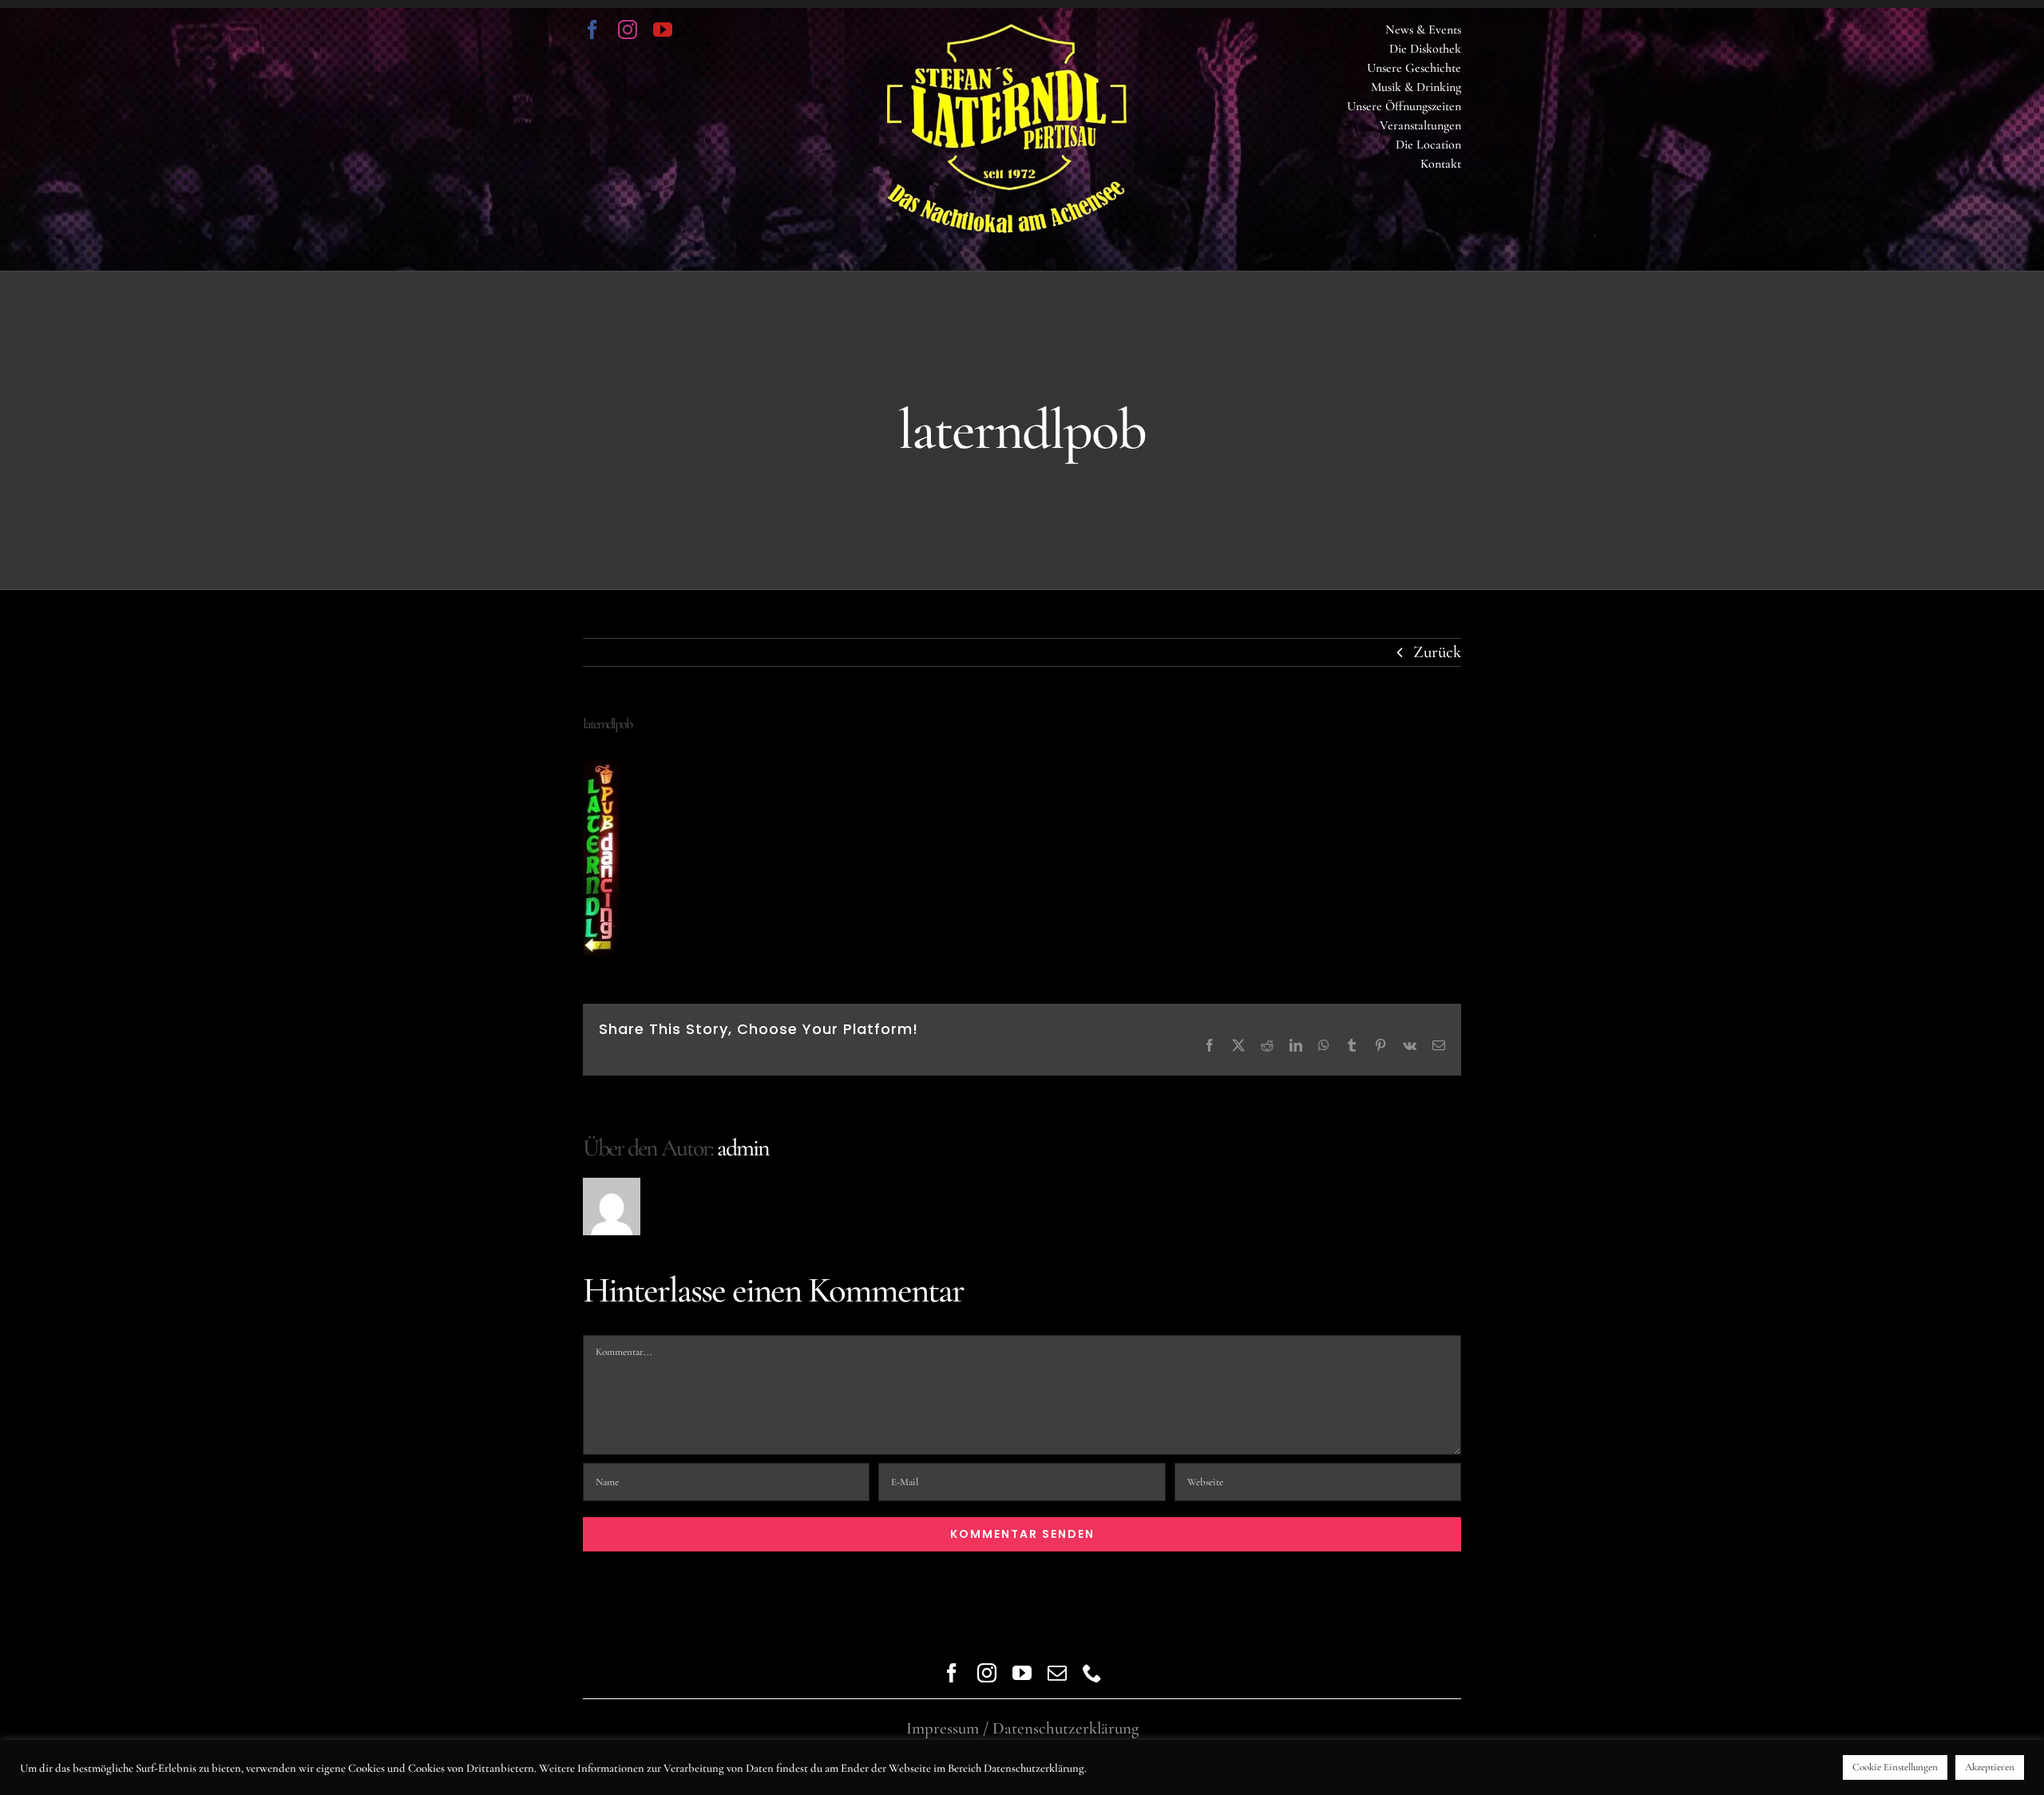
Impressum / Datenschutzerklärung (1022, 1728)
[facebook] (592, 30)
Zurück (1437, 652)
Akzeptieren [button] (1990, 1767)
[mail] (1057, 1673)
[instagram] (628, 30)
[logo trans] (1007, 32)
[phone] (1092, 1673)
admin (743, 1148)
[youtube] (663, 30)
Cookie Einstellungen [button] (1895, 1767)
